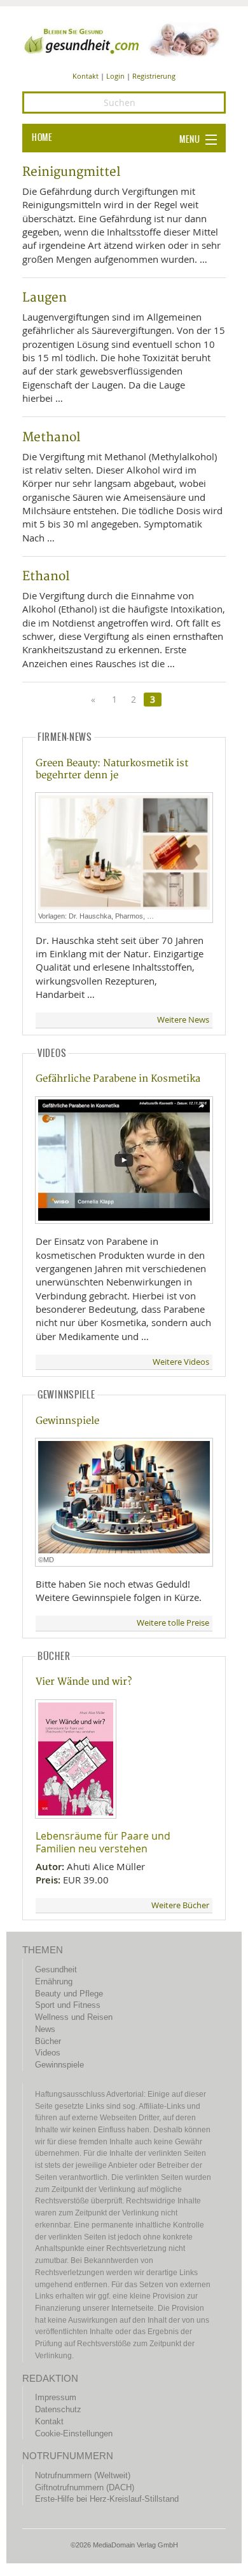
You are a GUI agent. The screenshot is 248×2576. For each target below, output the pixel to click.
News (45, 2029)
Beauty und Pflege (69, 1994)
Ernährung (54, 1982)
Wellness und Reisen (74, 2017)
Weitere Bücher (180, 1905)
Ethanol (46, 576)
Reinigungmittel (71, 172)
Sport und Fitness (68, 2005)
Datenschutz (58, 2409)
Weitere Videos (181, 1362)
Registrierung (154, 76)
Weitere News (183, 1020)
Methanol (51, 437)
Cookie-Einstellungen (74, 2433)
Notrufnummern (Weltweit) (83, 2475)
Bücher (48, 2041)
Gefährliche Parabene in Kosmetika (118, 1079)
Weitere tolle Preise (173, 1623)
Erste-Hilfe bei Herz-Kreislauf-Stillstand (107, 2499)
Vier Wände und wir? (84, 1682)
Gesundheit (56, 1969)
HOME (42, 138)
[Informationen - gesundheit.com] (124, 39)
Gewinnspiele (67, 1421)
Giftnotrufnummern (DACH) (85, 2487)
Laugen (45, 298)
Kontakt (86, 76)
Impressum (56, 2397)
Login (115, 76)
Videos (48, 2053)
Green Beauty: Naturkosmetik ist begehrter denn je (112, 769)
